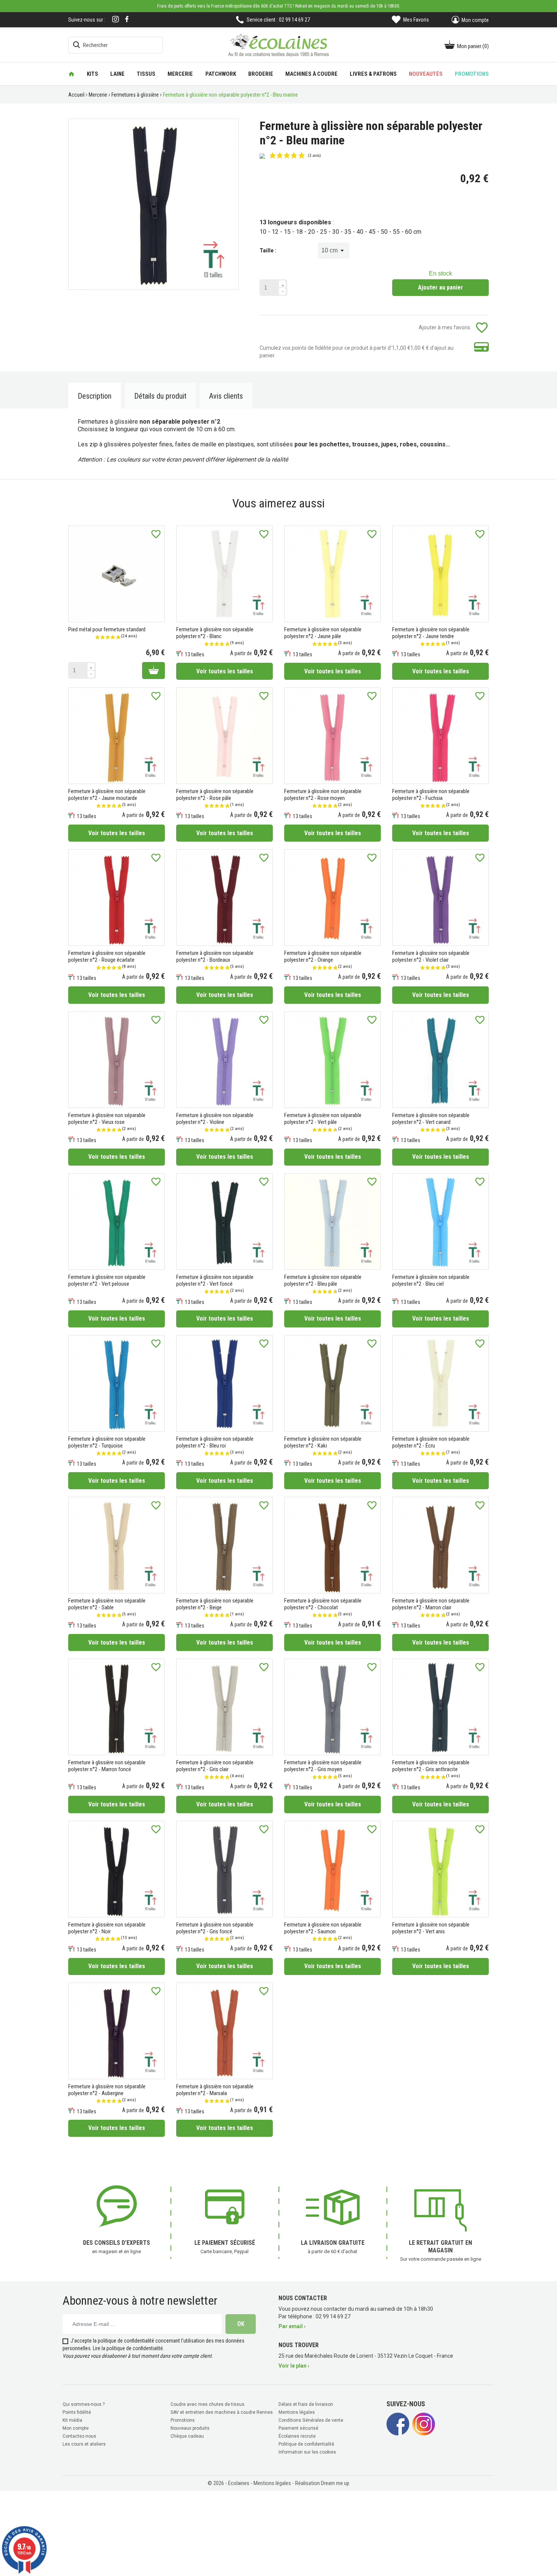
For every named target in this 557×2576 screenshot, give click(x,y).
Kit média (72, 2420)
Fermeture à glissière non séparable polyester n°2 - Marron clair (431, 1604)
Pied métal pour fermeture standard (107, 629)
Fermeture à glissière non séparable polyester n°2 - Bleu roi (215, 1442)
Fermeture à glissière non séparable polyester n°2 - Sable (107, 1604)
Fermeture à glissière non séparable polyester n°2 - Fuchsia (431, 795)
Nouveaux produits (190, 2428)
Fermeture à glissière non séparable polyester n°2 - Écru (431, 1442)
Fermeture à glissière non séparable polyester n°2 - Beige (215, 1604)
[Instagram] (116, 20)
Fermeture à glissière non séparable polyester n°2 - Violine (215, 1119)
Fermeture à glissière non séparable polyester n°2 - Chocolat (323, 1604)
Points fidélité (77, 2412)
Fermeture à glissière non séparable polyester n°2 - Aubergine (107, 2090)
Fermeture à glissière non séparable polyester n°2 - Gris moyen (323, 1766)
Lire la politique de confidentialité (128, 2348)
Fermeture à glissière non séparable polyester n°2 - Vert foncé (215, 1280)
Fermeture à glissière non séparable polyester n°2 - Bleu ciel (431, 1280)
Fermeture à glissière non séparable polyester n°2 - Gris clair (215, 1766)
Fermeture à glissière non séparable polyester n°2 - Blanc (215, 633)
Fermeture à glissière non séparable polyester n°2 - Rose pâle (215, 795)
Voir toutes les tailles (225, 671)
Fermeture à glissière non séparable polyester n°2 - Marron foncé (107, 1766)
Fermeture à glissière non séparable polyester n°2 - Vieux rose (107, 1119)
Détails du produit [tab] (160, 396)
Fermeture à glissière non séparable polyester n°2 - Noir (107, 1928)
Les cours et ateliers (84, 2444)
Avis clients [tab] (226, 396)
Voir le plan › (294, 2366)
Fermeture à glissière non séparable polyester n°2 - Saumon (323, 1928)
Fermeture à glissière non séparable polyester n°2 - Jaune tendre (431, 633)
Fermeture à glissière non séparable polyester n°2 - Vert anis (431, 1928)
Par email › (292, 2326)
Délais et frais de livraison (306, 2404)
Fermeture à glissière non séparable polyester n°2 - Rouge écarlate (107, 956)
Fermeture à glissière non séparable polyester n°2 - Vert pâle (323, 1119)
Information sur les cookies (307, 2452)
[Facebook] (127, 19)
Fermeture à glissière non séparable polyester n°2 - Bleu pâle (323, 1280)
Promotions (183, 2420)
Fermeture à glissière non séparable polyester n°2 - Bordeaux (215, 956)
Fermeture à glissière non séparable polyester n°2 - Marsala (215, 2090)
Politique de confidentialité (306, 2444)
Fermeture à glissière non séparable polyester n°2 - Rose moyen (323, 795)
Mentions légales (297, 2412)
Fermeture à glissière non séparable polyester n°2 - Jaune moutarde (107, 795)
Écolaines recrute (297, 2436)
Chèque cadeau (187, 2436)
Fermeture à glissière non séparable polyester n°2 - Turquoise (107, 1442)
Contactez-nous (79, 2436)
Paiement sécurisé (298, 2428)
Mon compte (76, 2428)
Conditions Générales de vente (311, 2420)
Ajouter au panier (440, 287)
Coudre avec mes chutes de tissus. (208, 2404)
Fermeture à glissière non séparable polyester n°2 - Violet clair (431, 956)
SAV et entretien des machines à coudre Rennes (222, 2412)
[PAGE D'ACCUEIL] (71, 74)
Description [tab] (95, 396)
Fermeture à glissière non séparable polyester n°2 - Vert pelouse (107, 1280)
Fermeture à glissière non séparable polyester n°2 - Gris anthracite (431, 1766)
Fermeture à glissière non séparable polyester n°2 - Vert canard (431, 1119)
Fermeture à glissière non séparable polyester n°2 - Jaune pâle (323, 633)
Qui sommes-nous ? (84, 2404)
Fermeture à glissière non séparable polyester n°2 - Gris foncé (215, 1928)
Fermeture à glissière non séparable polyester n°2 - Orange (323, 956)
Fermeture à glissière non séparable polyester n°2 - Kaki (323, 1442)
